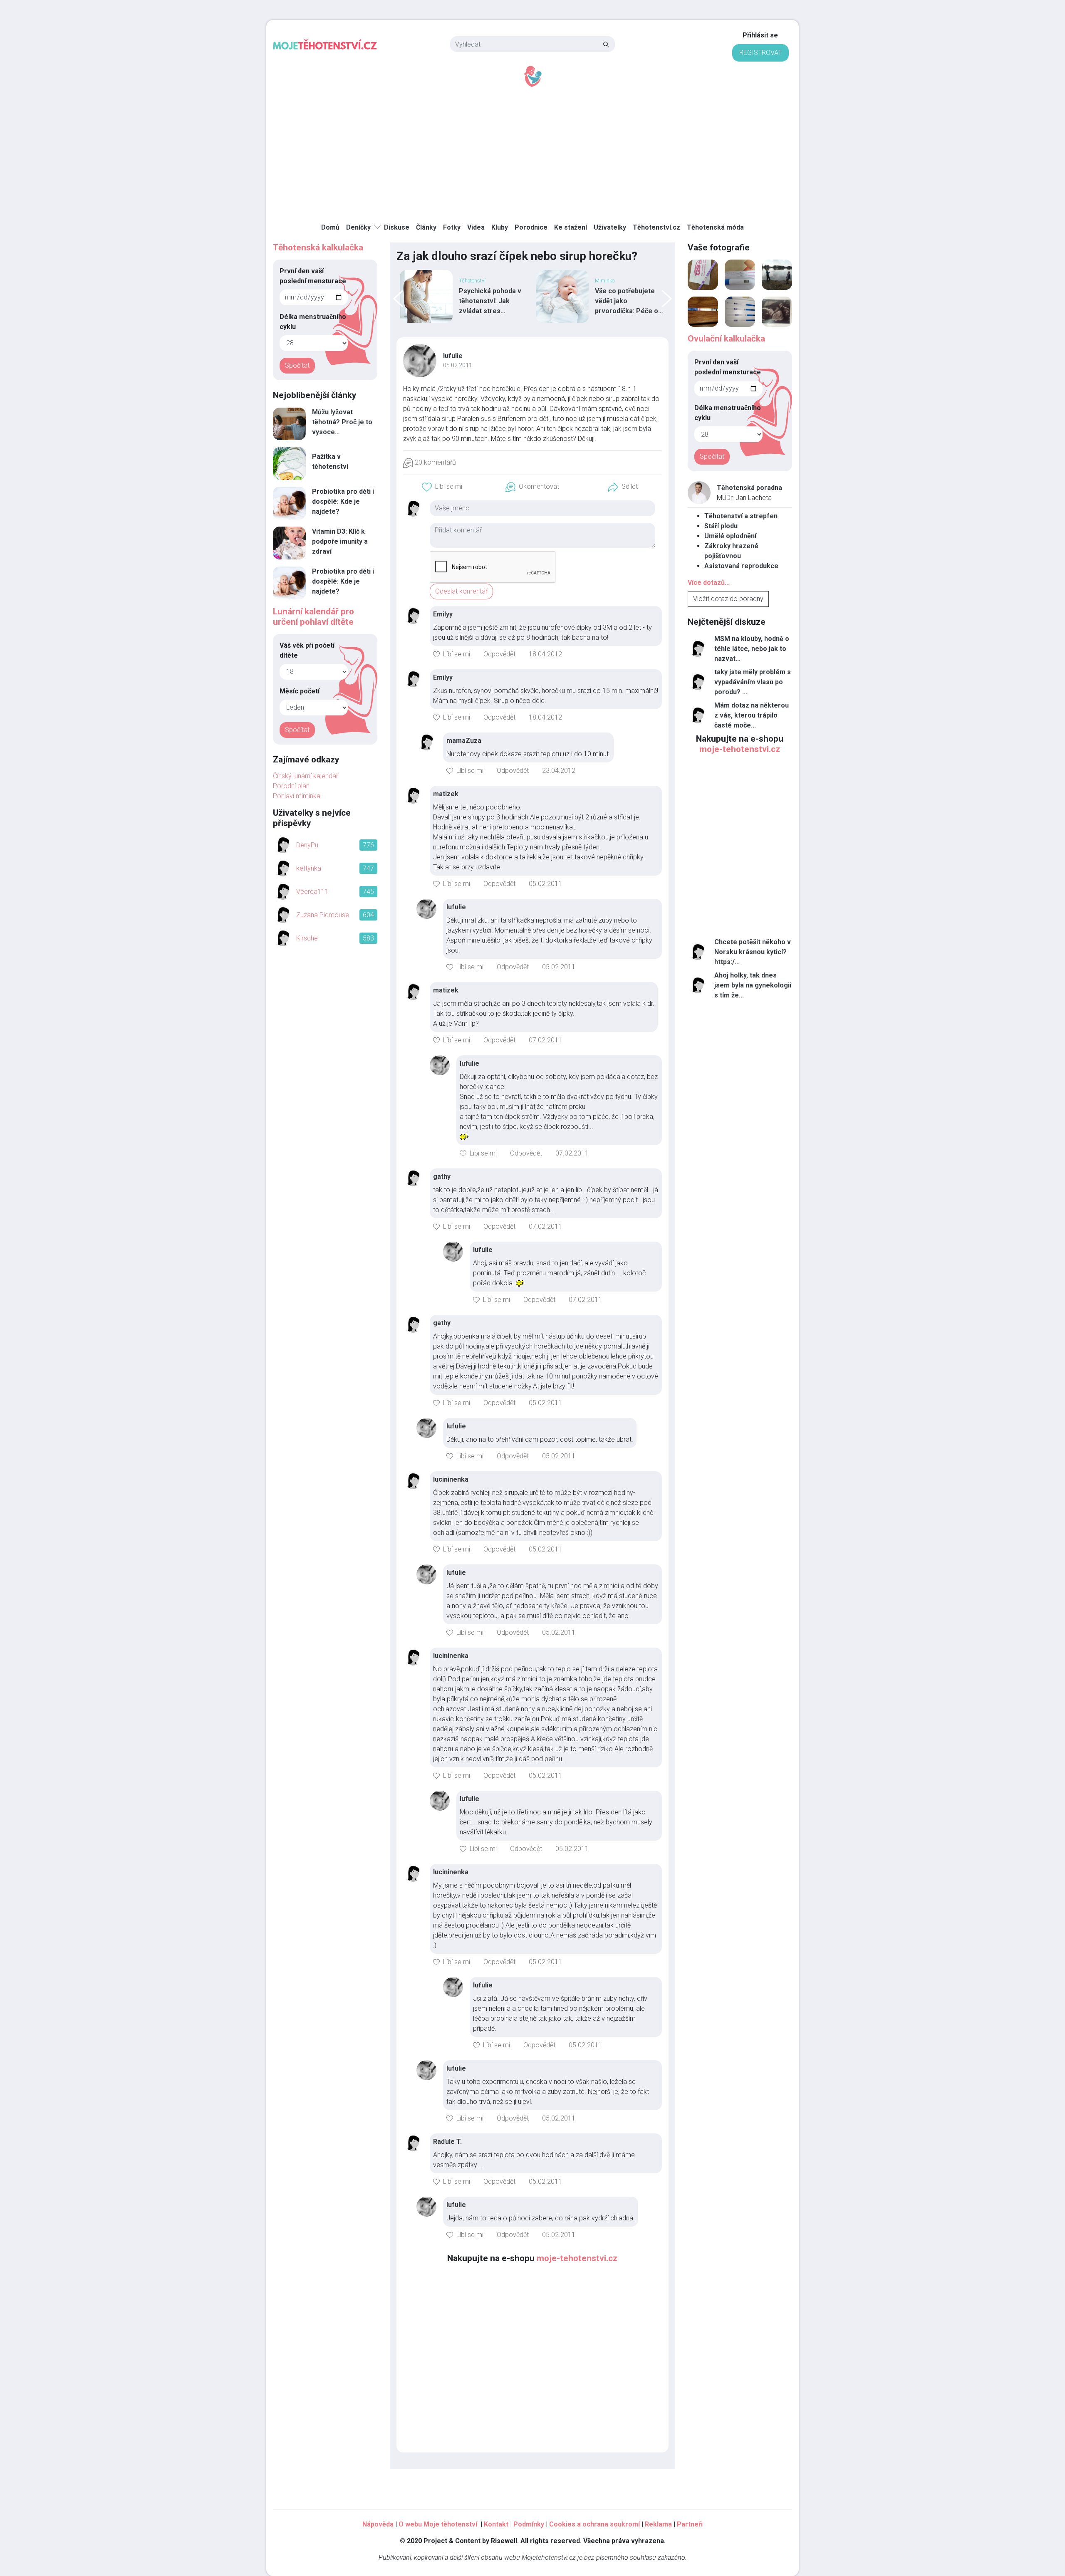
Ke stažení (571, 227)
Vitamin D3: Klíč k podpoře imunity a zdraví (340, 541)
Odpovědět (499, 654)
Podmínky (529, 2524)
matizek (446, 794)
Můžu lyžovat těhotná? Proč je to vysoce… (342, 422)
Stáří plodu (721, 526)
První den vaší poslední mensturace (313, 276)
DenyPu (307, 845)
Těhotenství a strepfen (741, 516)
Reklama (658, 2524)
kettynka (309, 868)
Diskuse (397, 227)
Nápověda (378, 2524)
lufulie (453, 356)
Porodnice (531, 227)
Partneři (690, 2524)
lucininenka (451, 1479)
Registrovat (760, 53)
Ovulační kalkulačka (726, 339)
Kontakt (496, 2524)
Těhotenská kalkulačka (318, 247)
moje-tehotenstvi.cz (577, 2258)
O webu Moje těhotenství (439, 2524)
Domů (330, 227)
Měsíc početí (300, 691)
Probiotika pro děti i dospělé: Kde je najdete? (343, 501)
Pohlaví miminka (297, 796)
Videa (476, 227)
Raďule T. (447, 2142)
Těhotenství (608, 281)
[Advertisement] (532, 150)
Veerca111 (312, 892)
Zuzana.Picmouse (323, 915)
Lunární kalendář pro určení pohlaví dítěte (313, 617)
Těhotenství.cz (656, 227)
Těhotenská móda (715, 227)
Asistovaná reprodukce (741, 566)
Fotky (452, 227)
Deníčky (358, 227)
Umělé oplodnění (730, 536)
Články (426, 227)
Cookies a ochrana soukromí (594, 2524)
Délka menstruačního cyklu (313, 322)
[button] (442, 487)
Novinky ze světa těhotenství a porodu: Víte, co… (629, 301)
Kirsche (307, 938)
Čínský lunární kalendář (306, 776)
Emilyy (443, 614)
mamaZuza (464, 741)
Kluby (500, 227)
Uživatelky (610, 227)
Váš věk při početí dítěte (307, 650)
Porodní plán (291, 786)
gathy (442, 1177)
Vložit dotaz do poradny (728, 599)
